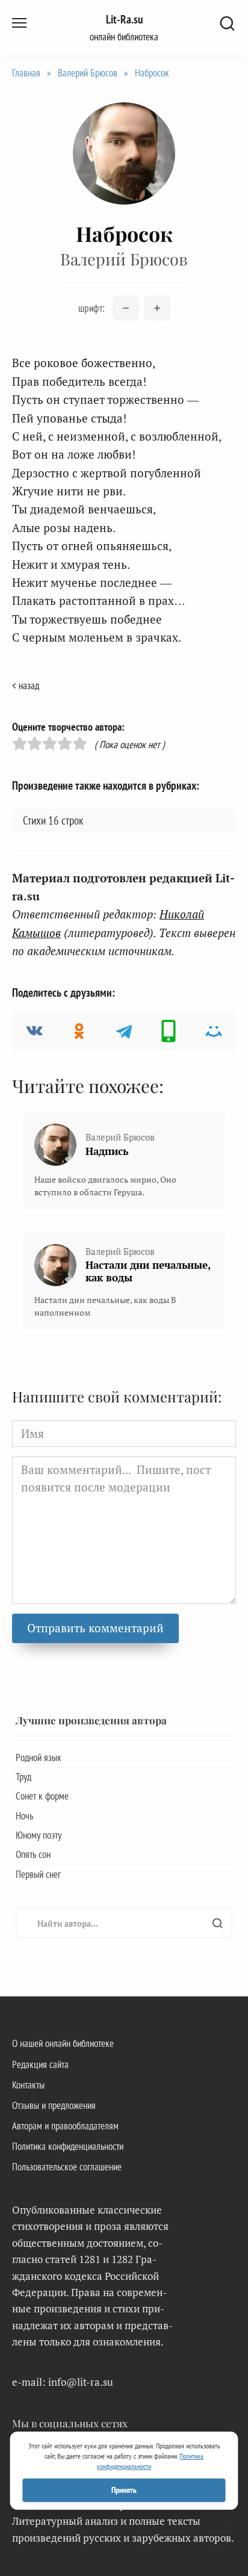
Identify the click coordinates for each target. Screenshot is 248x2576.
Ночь (24, 1816)
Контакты (28, 2085)
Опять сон (33, 1854)
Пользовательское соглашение (67, 2167)
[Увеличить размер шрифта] (157, 308)
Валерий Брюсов (88, 73)
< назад (26, 686)
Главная (26, 73)
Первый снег (38, 1874)
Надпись (107, 1151)
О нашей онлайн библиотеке (63, 2043)
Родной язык (39, 1757)
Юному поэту (39, 1835)
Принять (124, 2490)
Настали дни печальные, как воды (148, 1271)
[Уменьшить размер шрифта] (126, 308)
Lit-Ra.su (124, 19)
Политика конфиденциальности (68, 2146)
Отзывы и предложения (54, 2105)
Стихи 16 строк (53, 820)
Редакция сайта (40, 2064)
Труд (23, 1777)
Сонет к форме (42, 1796)
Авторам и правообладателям (65, 2126)
